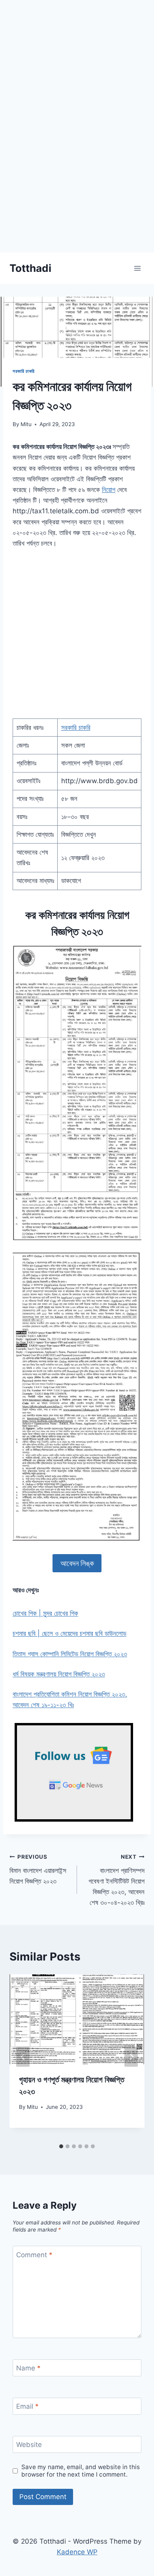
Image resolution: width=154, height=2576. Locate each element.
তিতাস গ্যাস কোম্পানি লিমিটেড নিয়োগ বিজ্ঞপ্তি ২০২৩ (70, 1654)
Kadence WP (77, 2552)
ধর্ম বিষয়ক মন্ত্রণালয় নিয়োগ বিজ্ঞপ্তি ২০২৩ (59, 1674)
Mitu (26, 424)
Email (27, 2406)
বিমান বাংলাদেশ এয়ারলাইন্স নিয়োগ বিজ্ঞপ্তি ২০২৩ (38, 1869)
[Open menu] (137, 268)
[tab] (61, 2146)
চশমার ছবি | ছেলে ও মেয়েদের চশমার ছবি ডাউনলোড (69, 1633)
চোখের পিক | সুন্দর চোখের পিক (45, 1613)
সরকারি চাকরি (24, 371)
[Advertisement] (77, 176)
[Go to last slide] (23, 2057)
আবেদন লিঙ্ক (77, 1563)
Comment (34, 2255)
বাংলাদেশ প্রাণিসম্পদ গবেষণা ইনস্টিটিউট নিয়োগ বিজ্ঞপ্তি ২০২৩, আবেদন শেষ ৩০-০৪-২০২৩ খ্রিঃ (116, 1880)
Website (29, 2445)
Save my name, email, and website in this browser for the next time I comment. (81, 2471)
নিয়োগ (109, 490)
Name (28, 2368)
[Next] (131, 2057)
